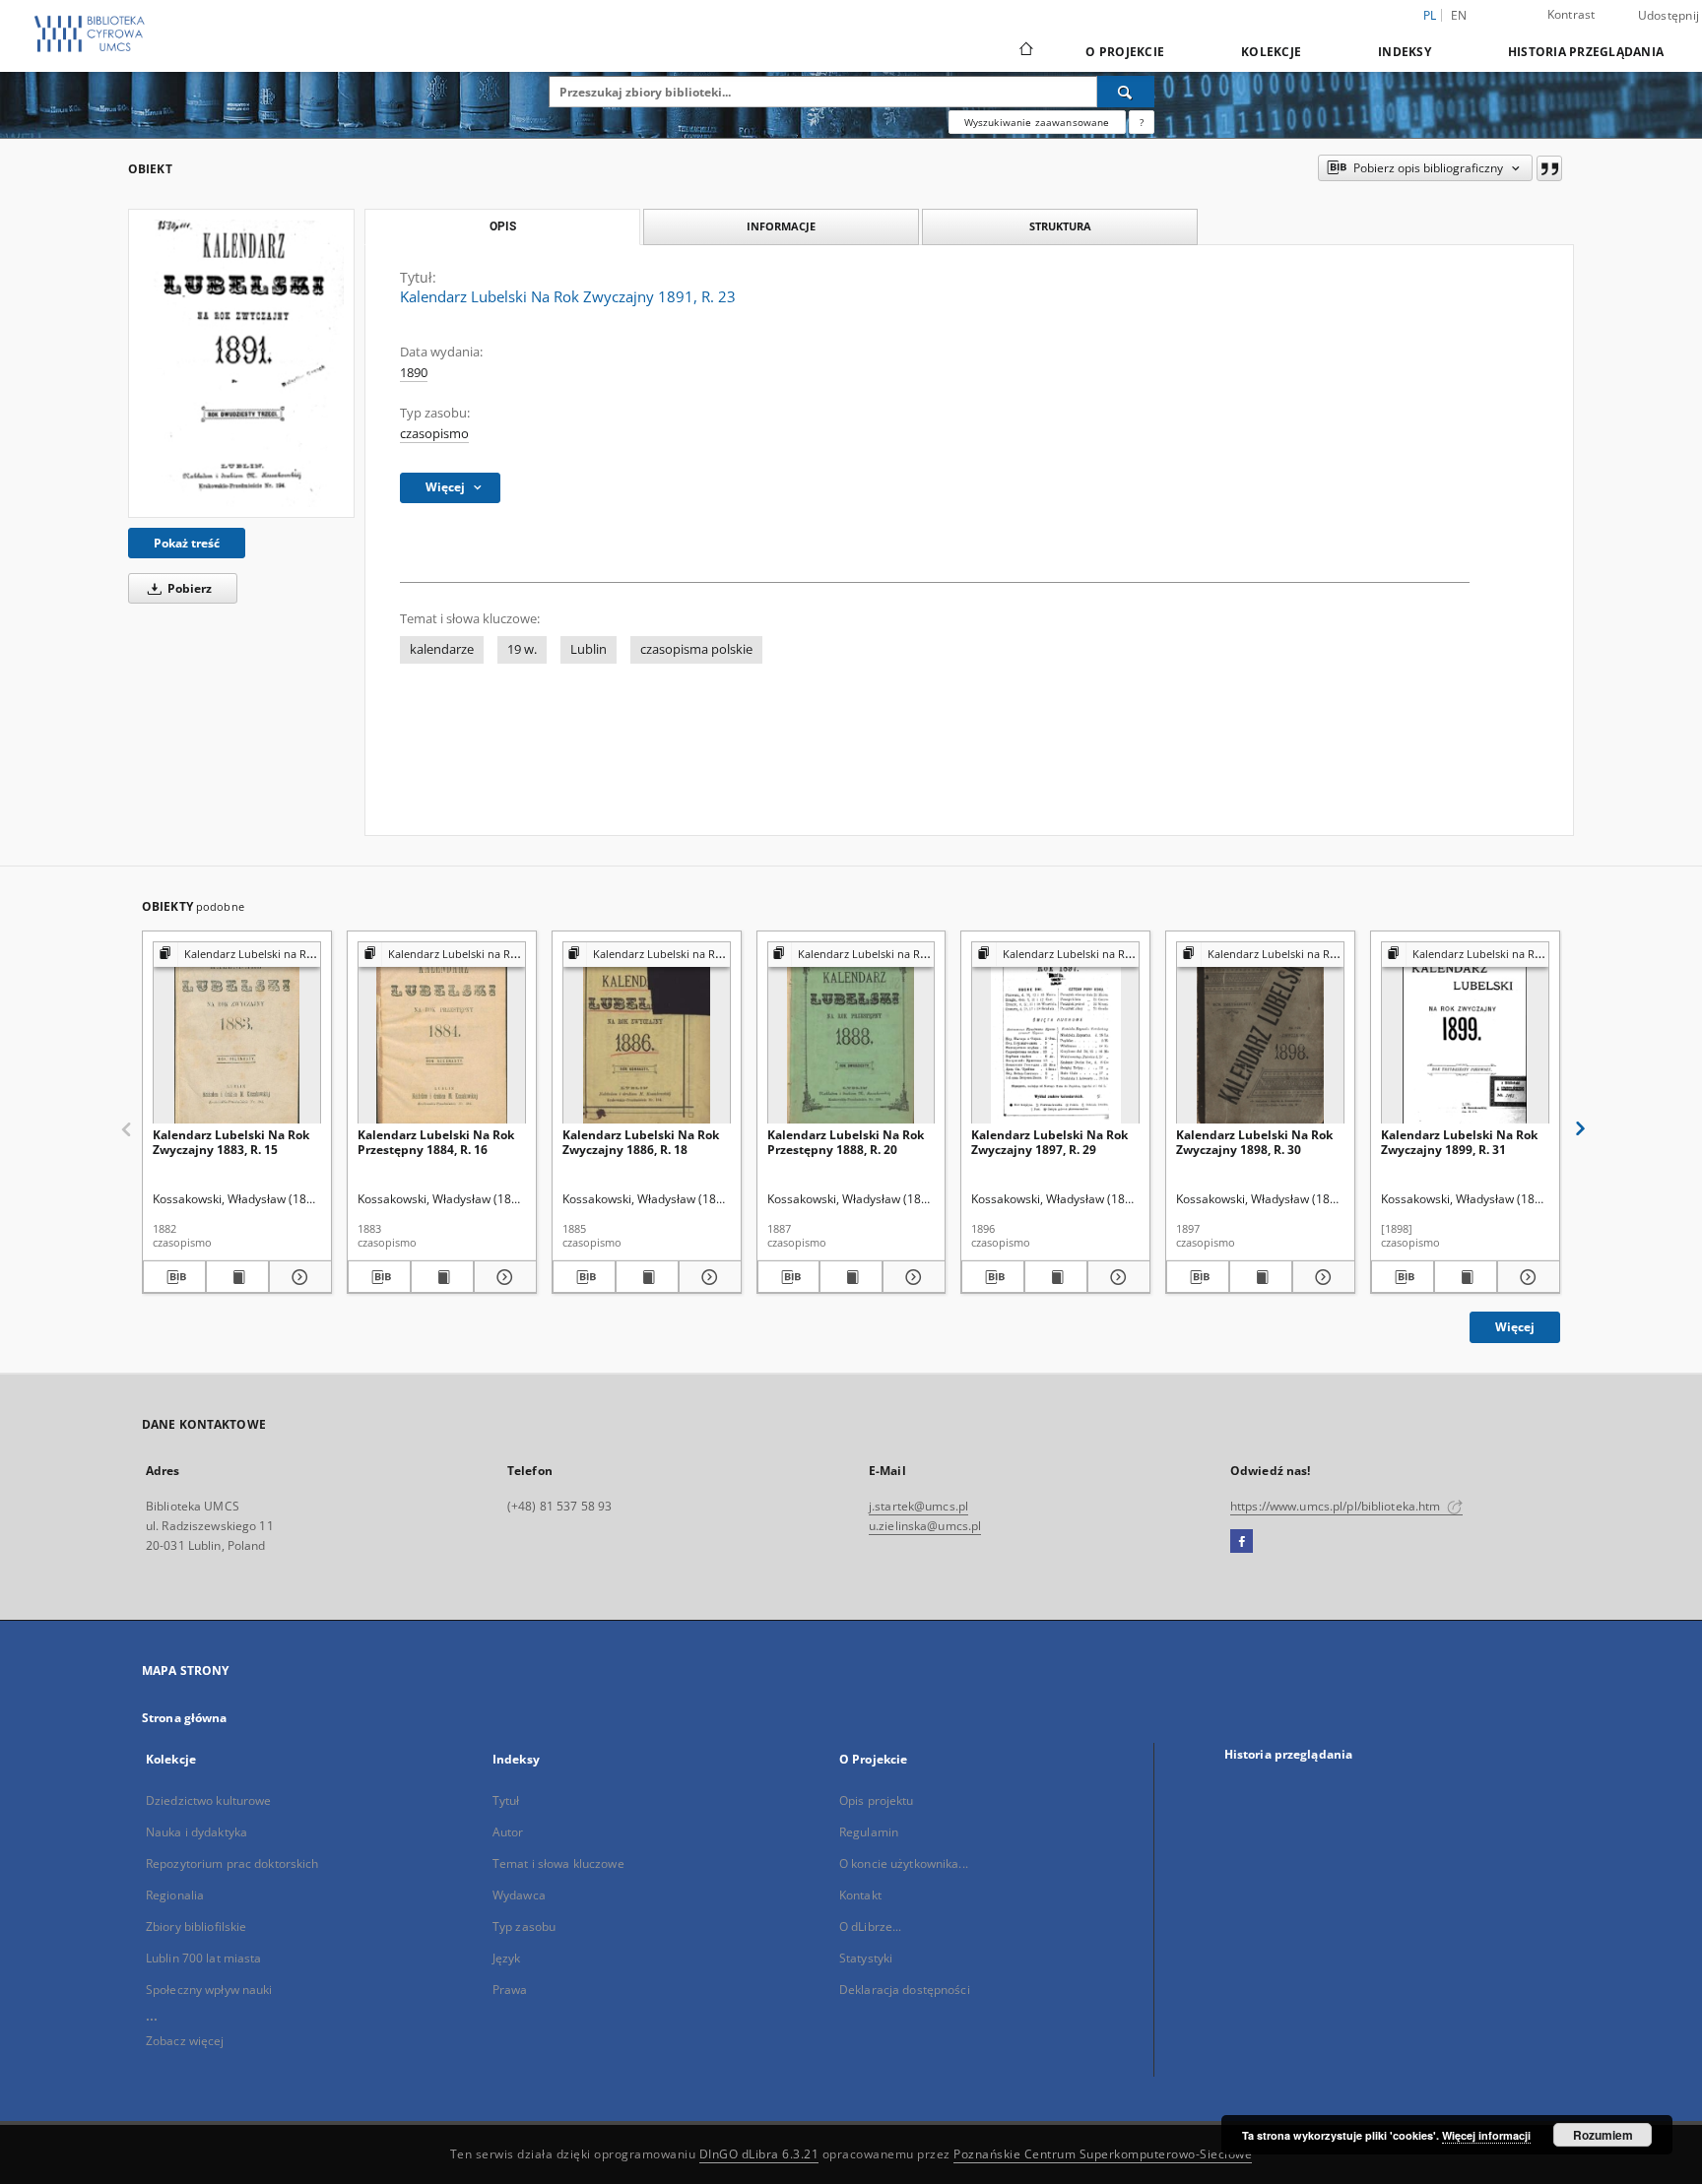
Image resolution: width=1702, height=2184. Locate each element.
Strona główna (185, 1718)
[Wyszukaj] (1126, 92)
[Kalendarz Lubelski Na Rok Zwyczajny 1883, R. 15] (237, 1033)
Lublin (589, 649)
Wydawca (519, 1895)
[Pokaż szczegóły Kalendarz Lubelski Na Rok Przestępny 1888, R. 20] (911, 1277)
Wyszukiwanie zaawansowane (1037, 122)
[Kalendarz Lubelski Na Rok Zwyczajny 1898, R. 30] (1260, 1033)
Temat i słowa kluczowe (558, 1863)
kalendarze (442, 649)
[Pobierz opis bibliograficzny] (174, 1277)
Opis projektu (877, 1800)
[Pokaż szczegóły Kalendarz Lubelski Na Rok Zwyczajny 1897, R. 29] (1116, 1277)
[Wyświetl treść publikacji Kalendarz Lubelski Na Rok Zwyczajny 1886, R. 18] (647, 1277)
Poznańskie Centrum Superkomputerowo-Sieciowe (1103, 2154)
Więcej (1515, 1327)
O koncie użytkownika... (904, 1863)
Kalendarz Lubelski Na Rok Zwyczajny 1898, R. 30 (1254, 1142)
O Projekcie (1125, 52)
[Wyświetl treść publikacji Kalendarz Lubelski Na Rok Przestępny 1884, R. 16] (442, 1277)
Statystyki (866, 1958)
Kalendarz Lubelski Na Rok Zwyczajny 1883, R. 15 (231, 1142)
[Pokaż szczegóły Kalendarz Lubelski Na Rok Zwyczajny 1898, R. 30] (1321, 1277)
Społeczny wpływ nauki (209, 1990)
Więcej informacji (1486, 2135)
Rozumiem (1603, 2135)
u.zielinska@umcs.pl (925, 1526)
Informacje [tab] (781, 226)
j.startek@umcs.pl (918, 1506)
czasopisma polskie (696, 649)
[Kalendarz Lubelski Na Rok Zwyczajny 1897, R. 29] (1055, 1033)
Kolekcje (1271, 52)
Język (507, 1958)
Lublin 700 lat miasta (204, 1958)
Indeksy (1405, 52)
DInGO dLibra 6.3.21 (759, 2154)
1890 (414, 373)
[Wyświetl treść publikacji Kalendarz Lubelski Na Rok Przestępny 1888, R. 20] (851, 1277)
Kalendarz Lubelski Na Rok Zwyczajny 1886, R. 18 (641, 1142)
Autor (508, 1832)
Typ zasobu (524, 1927)
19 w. (522, 649)
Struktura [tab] (1060, 226)
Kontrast (1571, 14)
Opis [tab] (503, 226)
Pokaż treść (187, 543)
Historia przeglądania (1586, 52)
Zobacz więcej (185, 2041)
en (1459, 15)
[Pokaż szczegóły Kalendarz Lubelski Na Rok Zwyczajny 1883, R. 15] (297, 1277)
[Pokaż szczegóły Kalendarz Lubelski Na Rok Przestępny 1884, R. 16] (502, 1277)
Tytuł (506, 1800)
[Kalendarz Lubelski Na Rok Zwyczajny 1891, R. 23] (241, 363)
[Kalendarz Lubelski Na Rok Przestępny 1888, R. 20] (851, 1033)
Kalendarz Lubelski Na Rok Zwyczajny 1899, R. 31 (1459, 1142)
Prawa (510, 1990)
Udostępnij (1669, 16)
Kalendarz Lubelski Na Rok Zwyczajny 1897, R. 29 (1049, 1142)
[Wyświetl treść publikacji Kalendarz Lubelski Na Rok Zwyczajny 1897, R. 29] (1056, 1277)
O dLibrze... (870, 1927)
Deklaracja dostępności (905, 1990)
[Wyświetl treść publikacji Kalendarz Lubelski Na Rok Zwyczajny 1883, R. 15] (237, 1277)
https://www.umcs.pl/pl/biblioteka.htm (1337, 1506)
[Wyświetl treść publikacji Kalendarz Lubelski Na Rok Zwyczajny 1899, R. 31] (1466, 1277)
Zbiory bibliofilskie (196, 1927)
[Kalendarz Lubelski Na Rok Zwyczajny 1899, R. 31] (1465, 1033)
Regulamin (869, 1832)
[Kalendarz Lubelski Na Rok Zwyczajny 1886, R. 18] (647, 1033)
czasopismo (434, 434)
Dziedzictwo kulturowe (209, 1800)
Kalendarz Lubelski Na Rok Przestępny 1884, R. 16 (436, 1142)
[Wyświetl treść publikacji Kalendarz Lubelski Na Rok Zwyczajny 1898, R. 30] (1261, 1277)
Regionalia (175, 1895)
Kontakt (860, 1895)
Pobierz (188, 588)
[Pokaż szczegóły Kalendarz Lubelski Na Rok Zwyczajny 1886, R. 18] (707, 1277)
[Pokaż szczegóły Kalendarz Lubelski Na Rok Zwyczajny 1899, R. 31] (1526, 1277)
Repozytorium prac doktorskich (232, 1863)
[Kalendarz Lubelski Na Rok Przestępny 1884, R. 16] (442, 1033)
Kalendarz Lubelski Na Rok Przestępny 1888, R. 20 (846, 1142)
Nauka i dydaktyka (196, 1832)
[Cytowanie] (1549, 168)
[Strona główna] (1025, 51)
